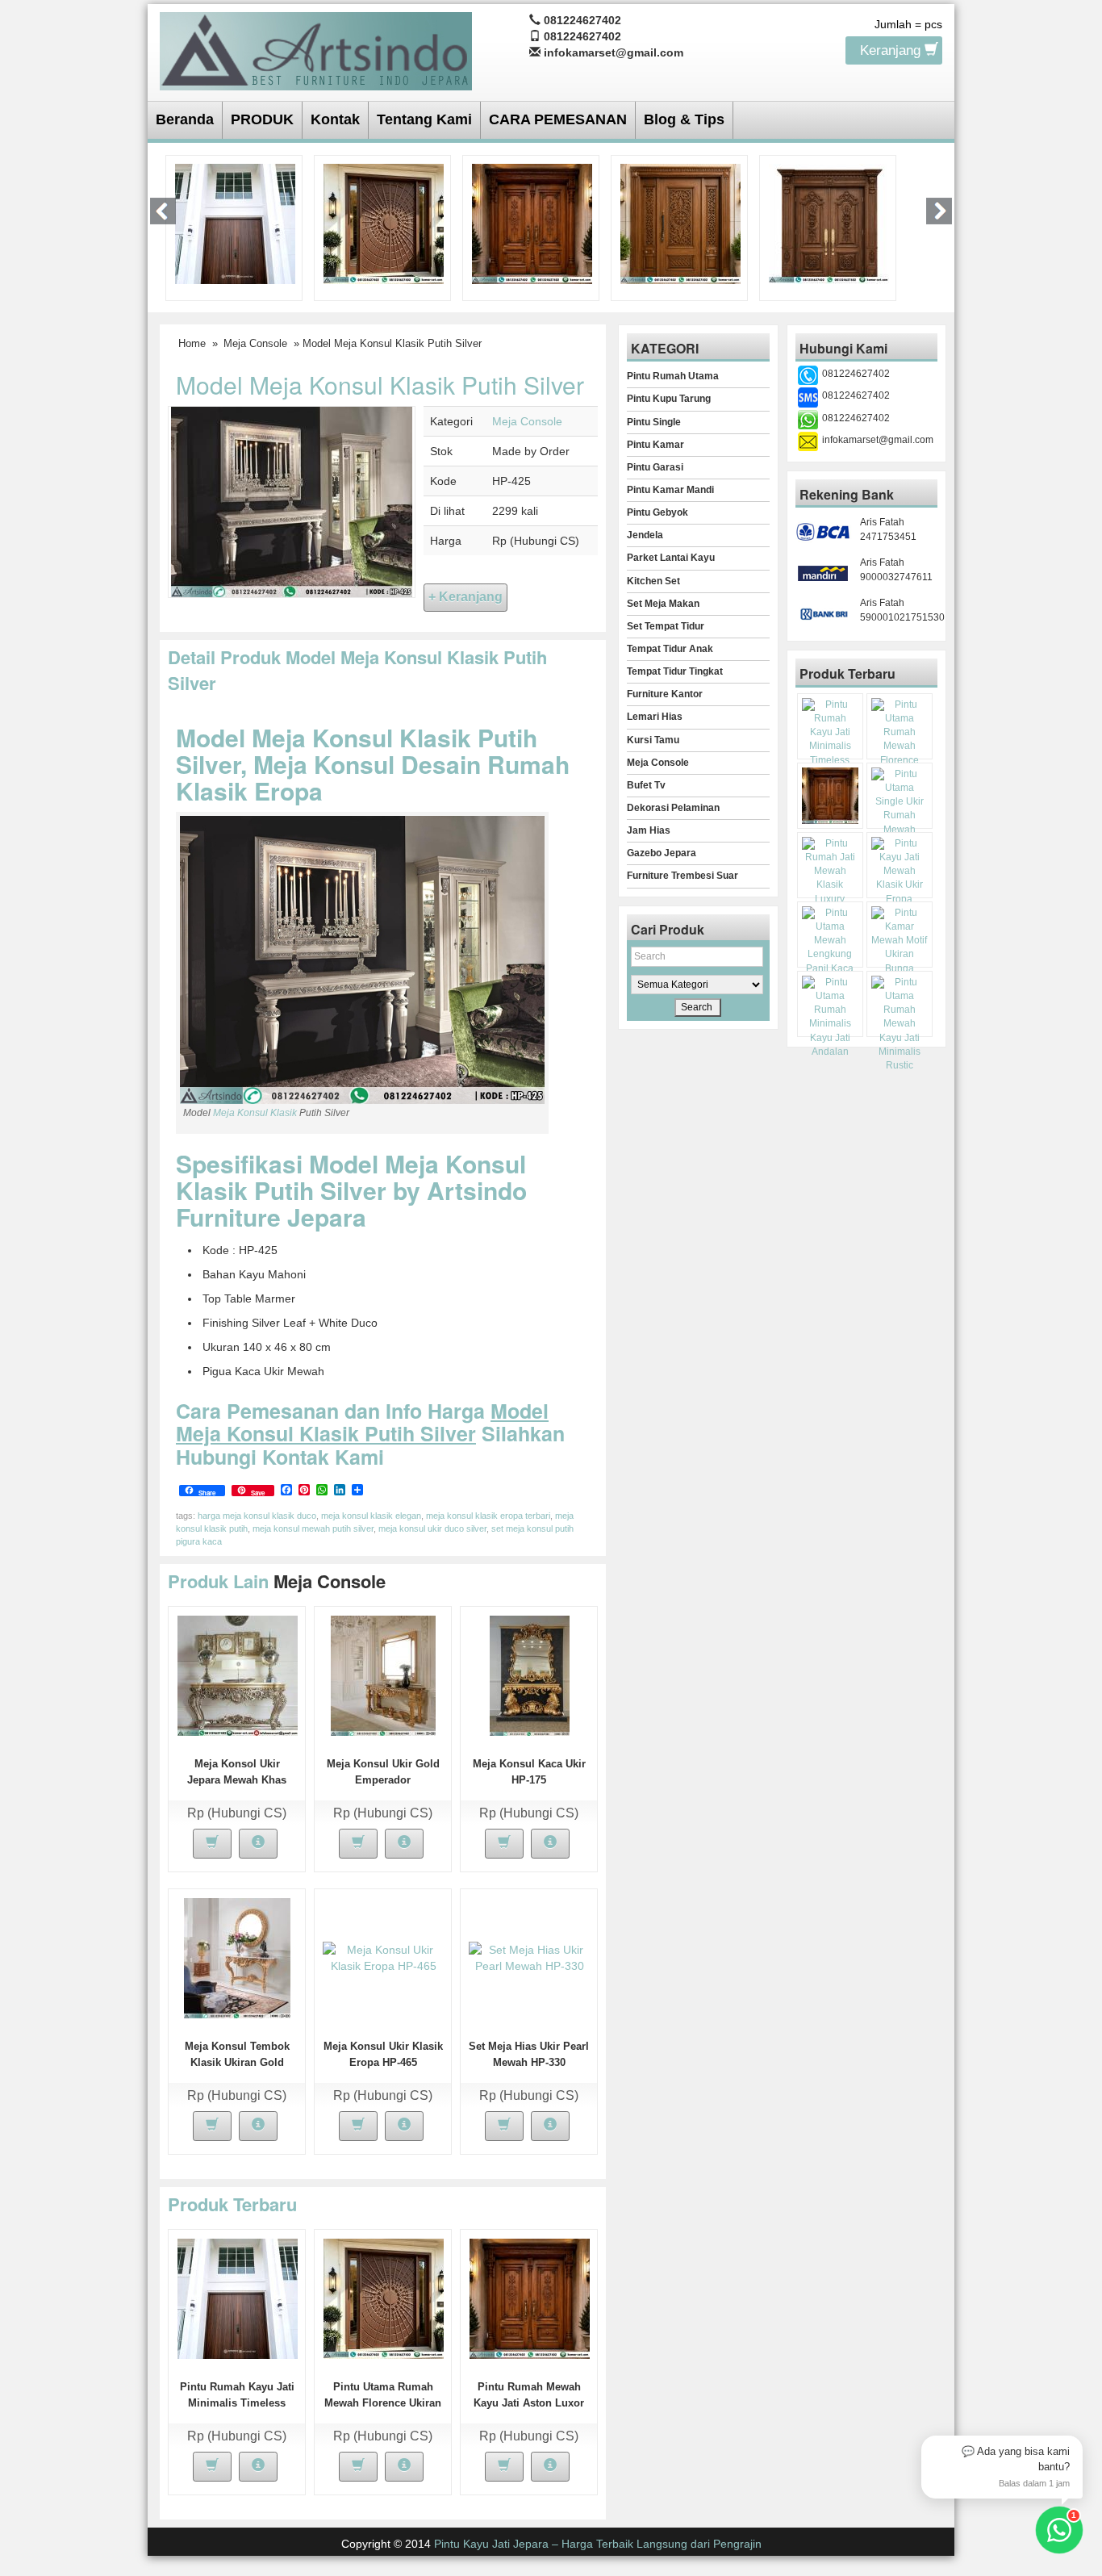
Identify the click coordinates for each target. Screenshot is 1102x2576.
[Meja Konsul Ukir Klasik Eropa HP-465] (383, 1957)
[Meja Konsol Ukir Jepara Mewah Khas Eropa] (238, 1675)
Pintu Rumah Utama (673, 376)
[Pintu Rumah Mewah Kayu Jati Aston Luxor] (532, 223)
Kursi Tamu (653, 740)
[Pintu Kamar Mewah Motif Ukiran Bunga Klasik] (900, 948)
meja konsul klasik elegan (371, 1516)
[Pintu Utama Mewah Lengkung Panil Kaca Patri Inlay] (830, 948)
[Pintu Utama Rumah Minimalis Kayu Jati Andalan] (830, 1017)
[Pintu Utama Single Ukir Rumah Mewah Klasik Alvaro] (680, 223)
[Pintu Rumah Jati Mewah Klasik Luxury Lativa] (829, 223)
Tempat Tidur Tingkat (675, 671)
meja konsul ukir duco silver (432, 1528)
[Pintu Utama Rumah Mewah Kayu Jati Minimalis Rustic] (900, 1024)
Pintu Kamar (655, 445)
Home (192, 343)
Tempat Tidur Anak (670, 649)
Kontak (335, 119)
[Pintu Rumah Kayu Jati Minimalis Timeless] (235, 223)
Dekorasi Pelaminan (673, 808)
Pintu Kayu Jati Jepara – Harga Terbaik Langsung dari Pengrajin (598, 2544)
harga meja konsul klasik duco (257, 1516)
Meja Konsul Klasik (255, 1113)
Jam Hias (649, 830)
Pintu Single (654, 422)
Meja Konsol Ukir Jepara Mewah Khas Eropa (237, 1780)
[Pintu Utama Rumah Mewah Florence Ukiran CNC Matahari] (384, 223)
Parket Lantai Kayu (671, 558)
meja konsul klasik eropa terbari (488, 1516)
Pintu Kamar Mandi (670, 490)
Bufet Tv (646, 785)
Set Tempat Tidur (666, 626)
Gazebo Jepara (662, 853)
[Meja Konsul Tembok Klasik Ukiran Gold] (237, 1957)
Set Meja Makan (663, 604)
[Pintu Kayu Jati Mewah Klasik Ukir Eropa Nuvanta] (900, 878)
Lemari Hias (655, 717)
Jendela (645, 535)
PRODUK (262, 119)
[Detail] (258, 1844)
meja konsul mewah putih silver (313, 1528)
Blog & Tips (684, 119)
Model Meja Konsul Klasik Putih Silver (380, 385)
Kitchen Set (653, 581)
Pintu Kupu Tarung (669, 399)
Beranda (185, 119)
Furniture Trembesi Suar (682, 876)
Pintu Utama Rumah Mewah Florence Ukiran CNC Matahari (383, 2403)
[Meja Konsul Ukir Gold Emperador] (383, 1675)
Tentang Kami (424, 119)
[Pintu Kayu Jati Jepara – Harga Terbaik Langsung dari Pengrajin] (316, 49)
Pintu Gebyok (657, 512)
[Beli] (212, 1844)
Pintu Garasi (655, 467)
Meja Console (255, 343)
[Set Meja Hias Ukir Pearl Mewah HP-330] (529, 1957)
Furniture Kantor (665, 694)
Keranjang (892, 50)
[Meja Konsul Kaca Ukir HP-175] (530, 1675)
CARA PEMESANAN (558, 119)
